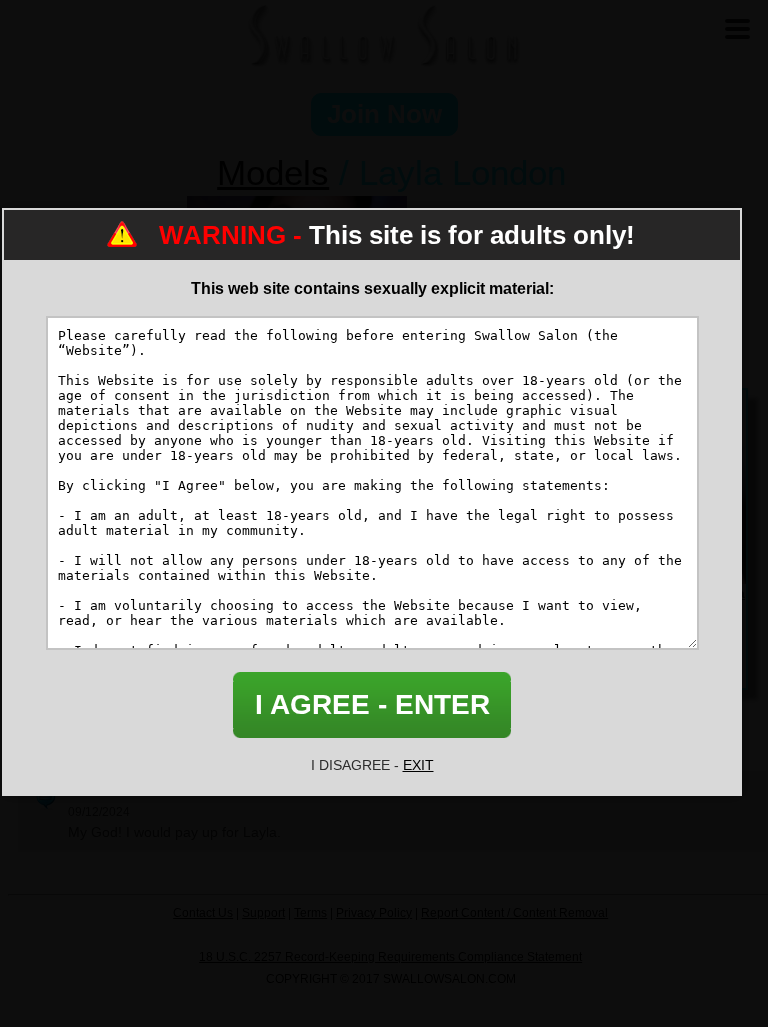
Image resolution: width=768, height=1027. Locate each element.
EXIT (418, 765)
